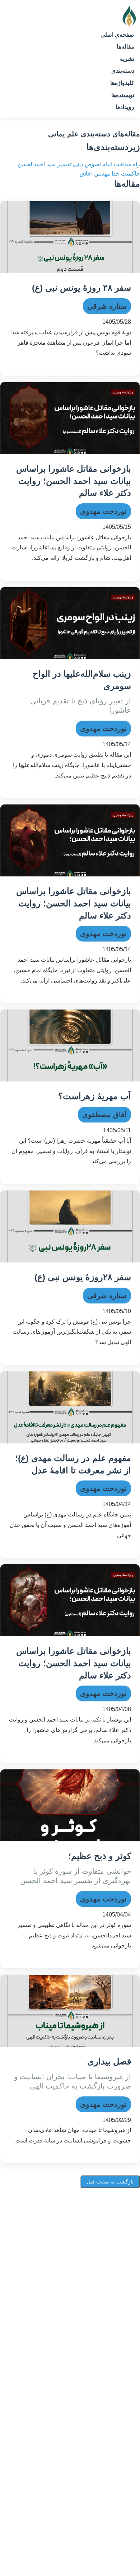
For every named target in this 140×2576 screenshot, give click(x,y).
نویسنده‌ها (123, 95)
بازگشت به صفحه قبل (110, 2182)
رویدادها (125, 107)
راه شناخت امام (120, 164)
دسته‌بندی (123, 71)
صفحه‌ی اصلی (117, 35)
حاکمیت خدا (125, 174)
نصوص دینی (86, 164)
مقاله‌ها (125, 47)
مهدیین (101, 174)
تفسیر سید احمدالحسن (45, 164)
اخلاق (86, 174)
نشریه (127, 59)
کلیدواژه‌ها (122, 83)
